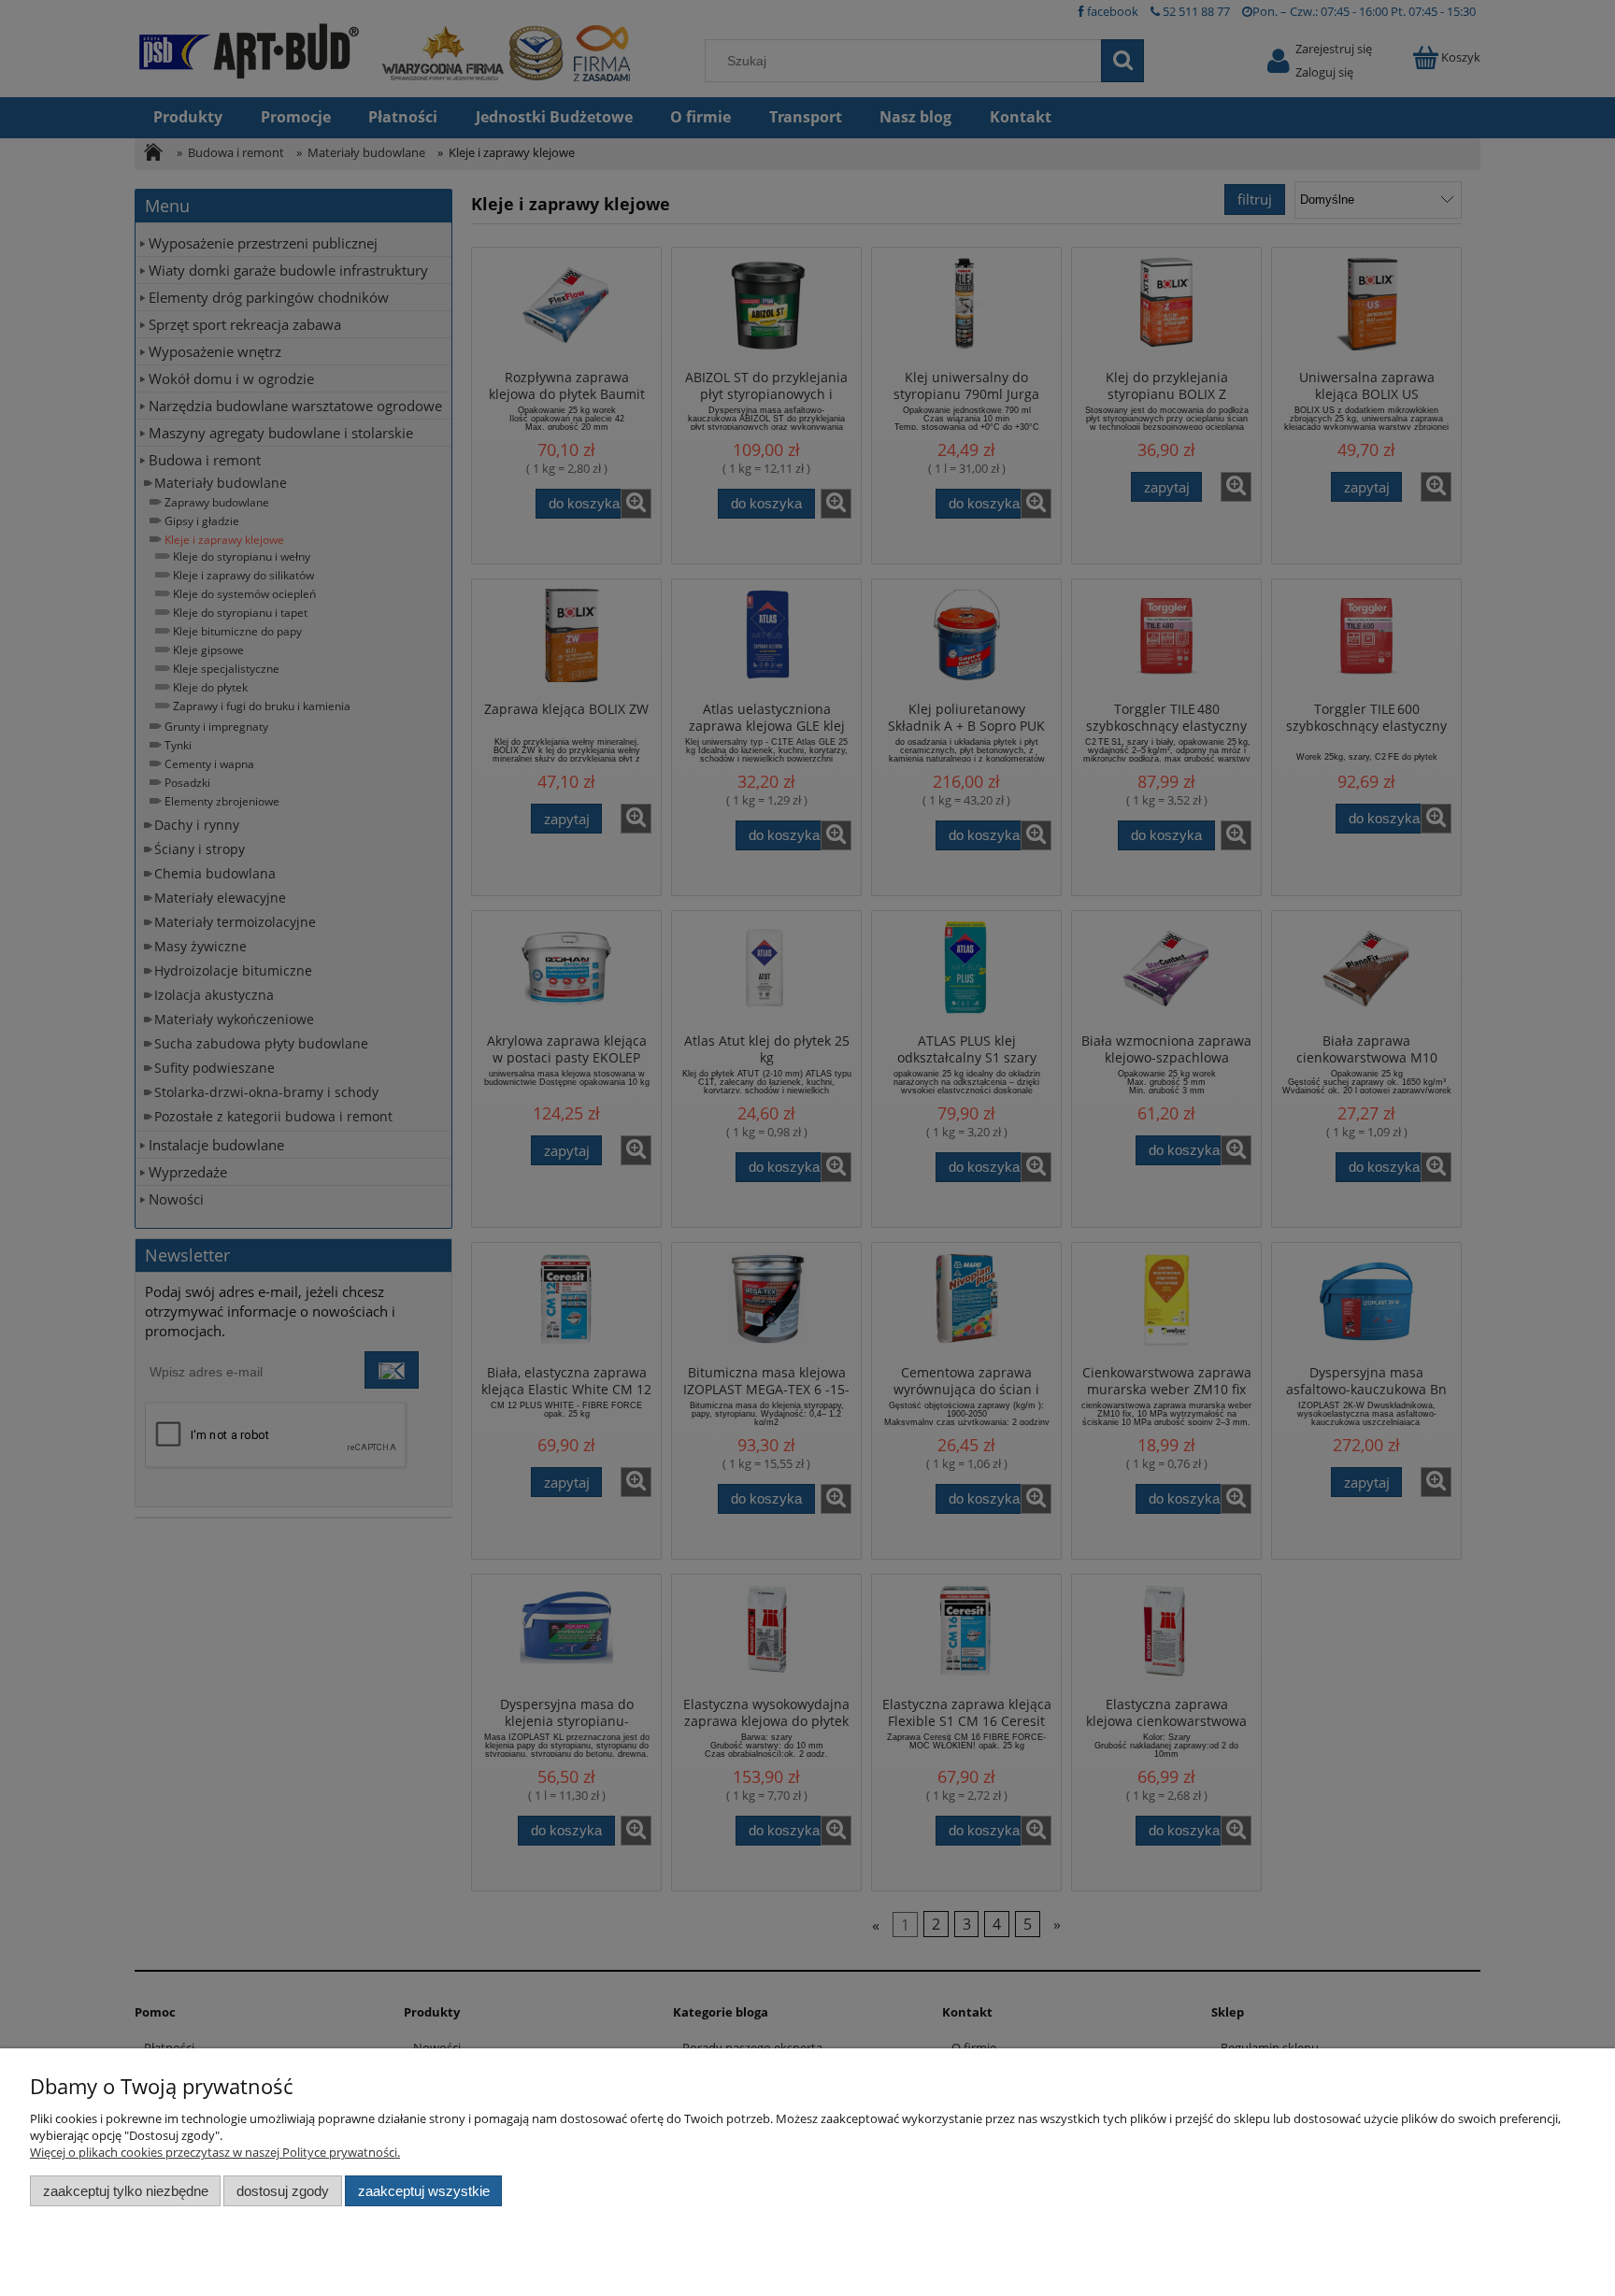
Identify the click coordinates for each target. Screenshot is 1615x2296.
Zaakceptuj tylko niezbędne (126, 2191)
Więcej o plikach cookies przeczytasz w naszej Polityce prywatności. (215, 2152)
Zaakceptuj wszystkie (424, 2191)
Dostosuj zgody (283, 2191)
